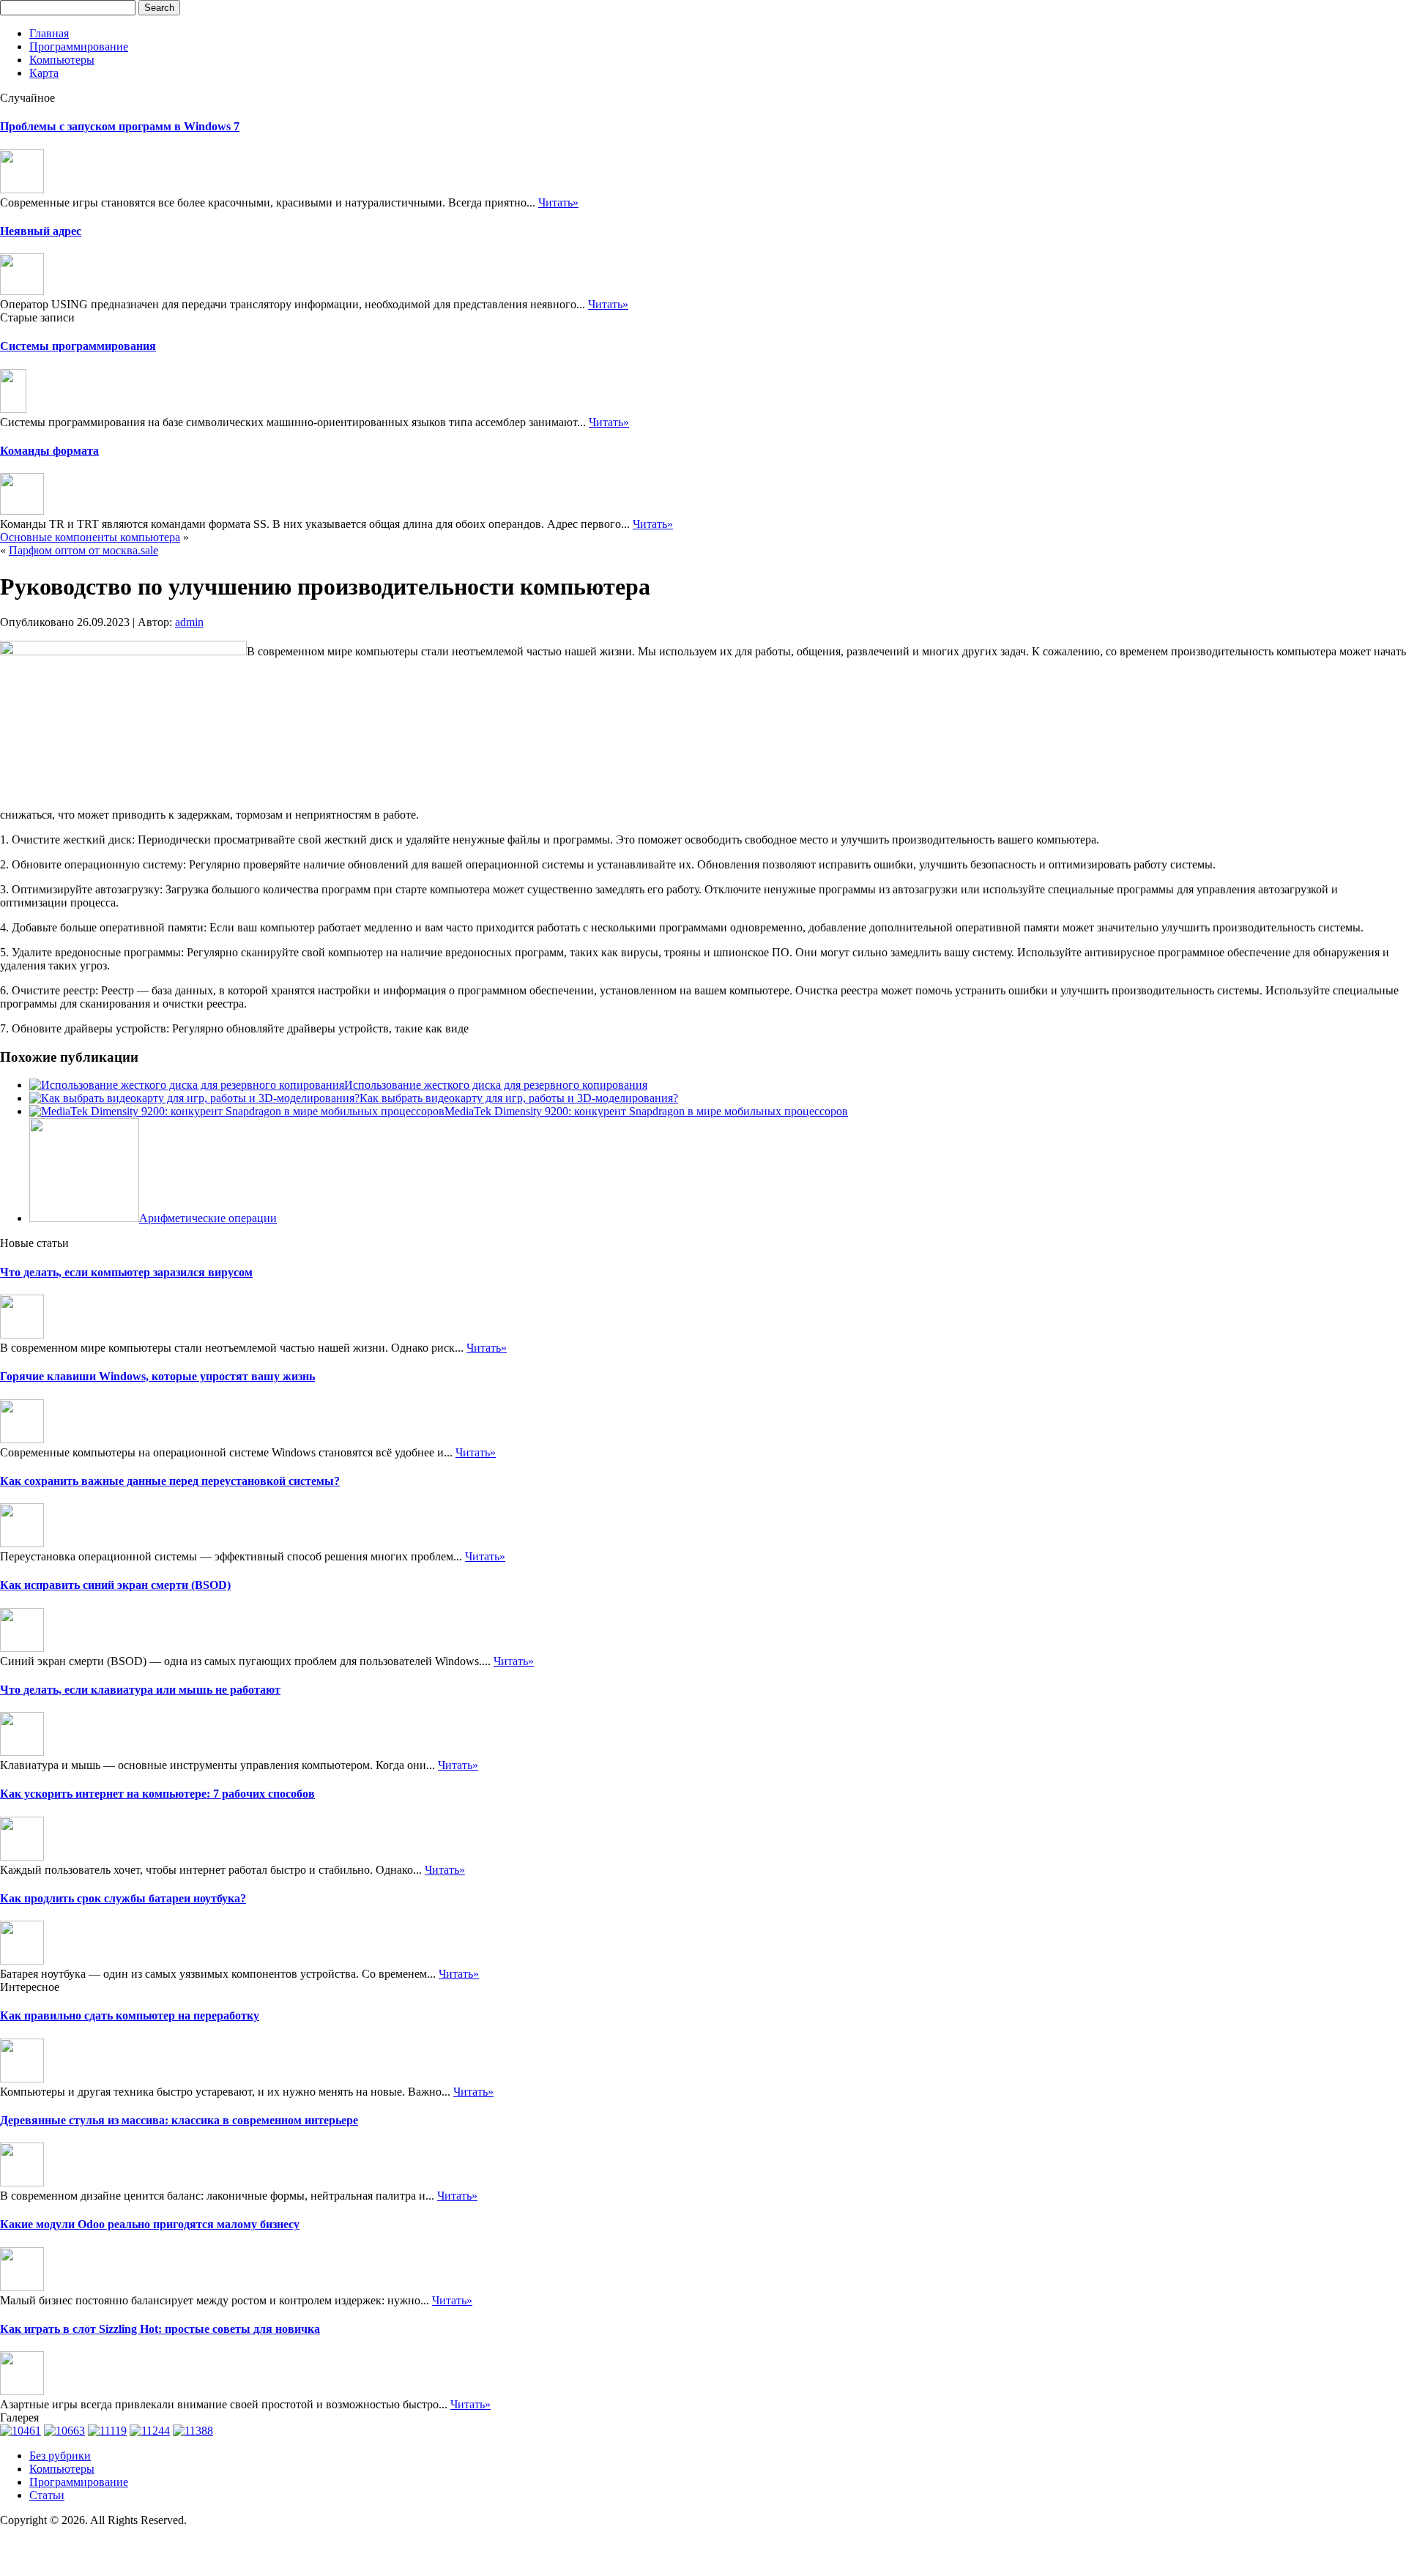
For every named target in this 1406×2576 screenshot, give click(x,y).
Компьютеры (62, 60)
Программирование (79, 46)
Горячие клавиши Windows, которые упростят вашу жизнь (157, 1376)
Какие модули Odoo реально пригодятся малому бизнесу (150, 2224)
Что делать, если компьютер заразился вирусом (126, 1272)
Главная (49, 33)
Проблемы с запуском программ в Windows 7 (120, 126)
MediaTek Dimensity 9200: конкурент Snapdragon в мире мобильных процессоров (646, 1111)
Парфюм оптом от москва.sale (83, 550)
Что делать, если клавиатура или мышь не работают (140, 1690)
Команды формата (49, 451)
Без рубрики (60, 2456)
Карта (44, 73)
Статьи (47, 2495)
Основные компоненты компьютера (90, 537)
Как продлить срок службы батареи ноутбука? (123, 1898)
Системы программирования (78, 346)
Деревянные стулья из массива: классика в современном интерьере (179, 2120)
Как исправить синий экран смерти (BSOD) (115, 1585)
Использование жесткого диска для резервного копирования (496, 1085)
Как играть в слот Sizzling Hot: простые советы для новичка (160, 2329)
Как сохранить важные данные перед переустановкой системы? (170, 1481)
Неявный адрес (41, 231)
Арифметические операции (208, 1218)
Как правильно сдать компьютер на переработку (130, 2015)
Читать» (558, 202)
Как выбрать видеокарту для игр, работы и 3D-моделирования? (519, 1098)
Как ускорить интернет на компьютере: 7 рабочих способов (157, 1794)
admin (189, 622)
